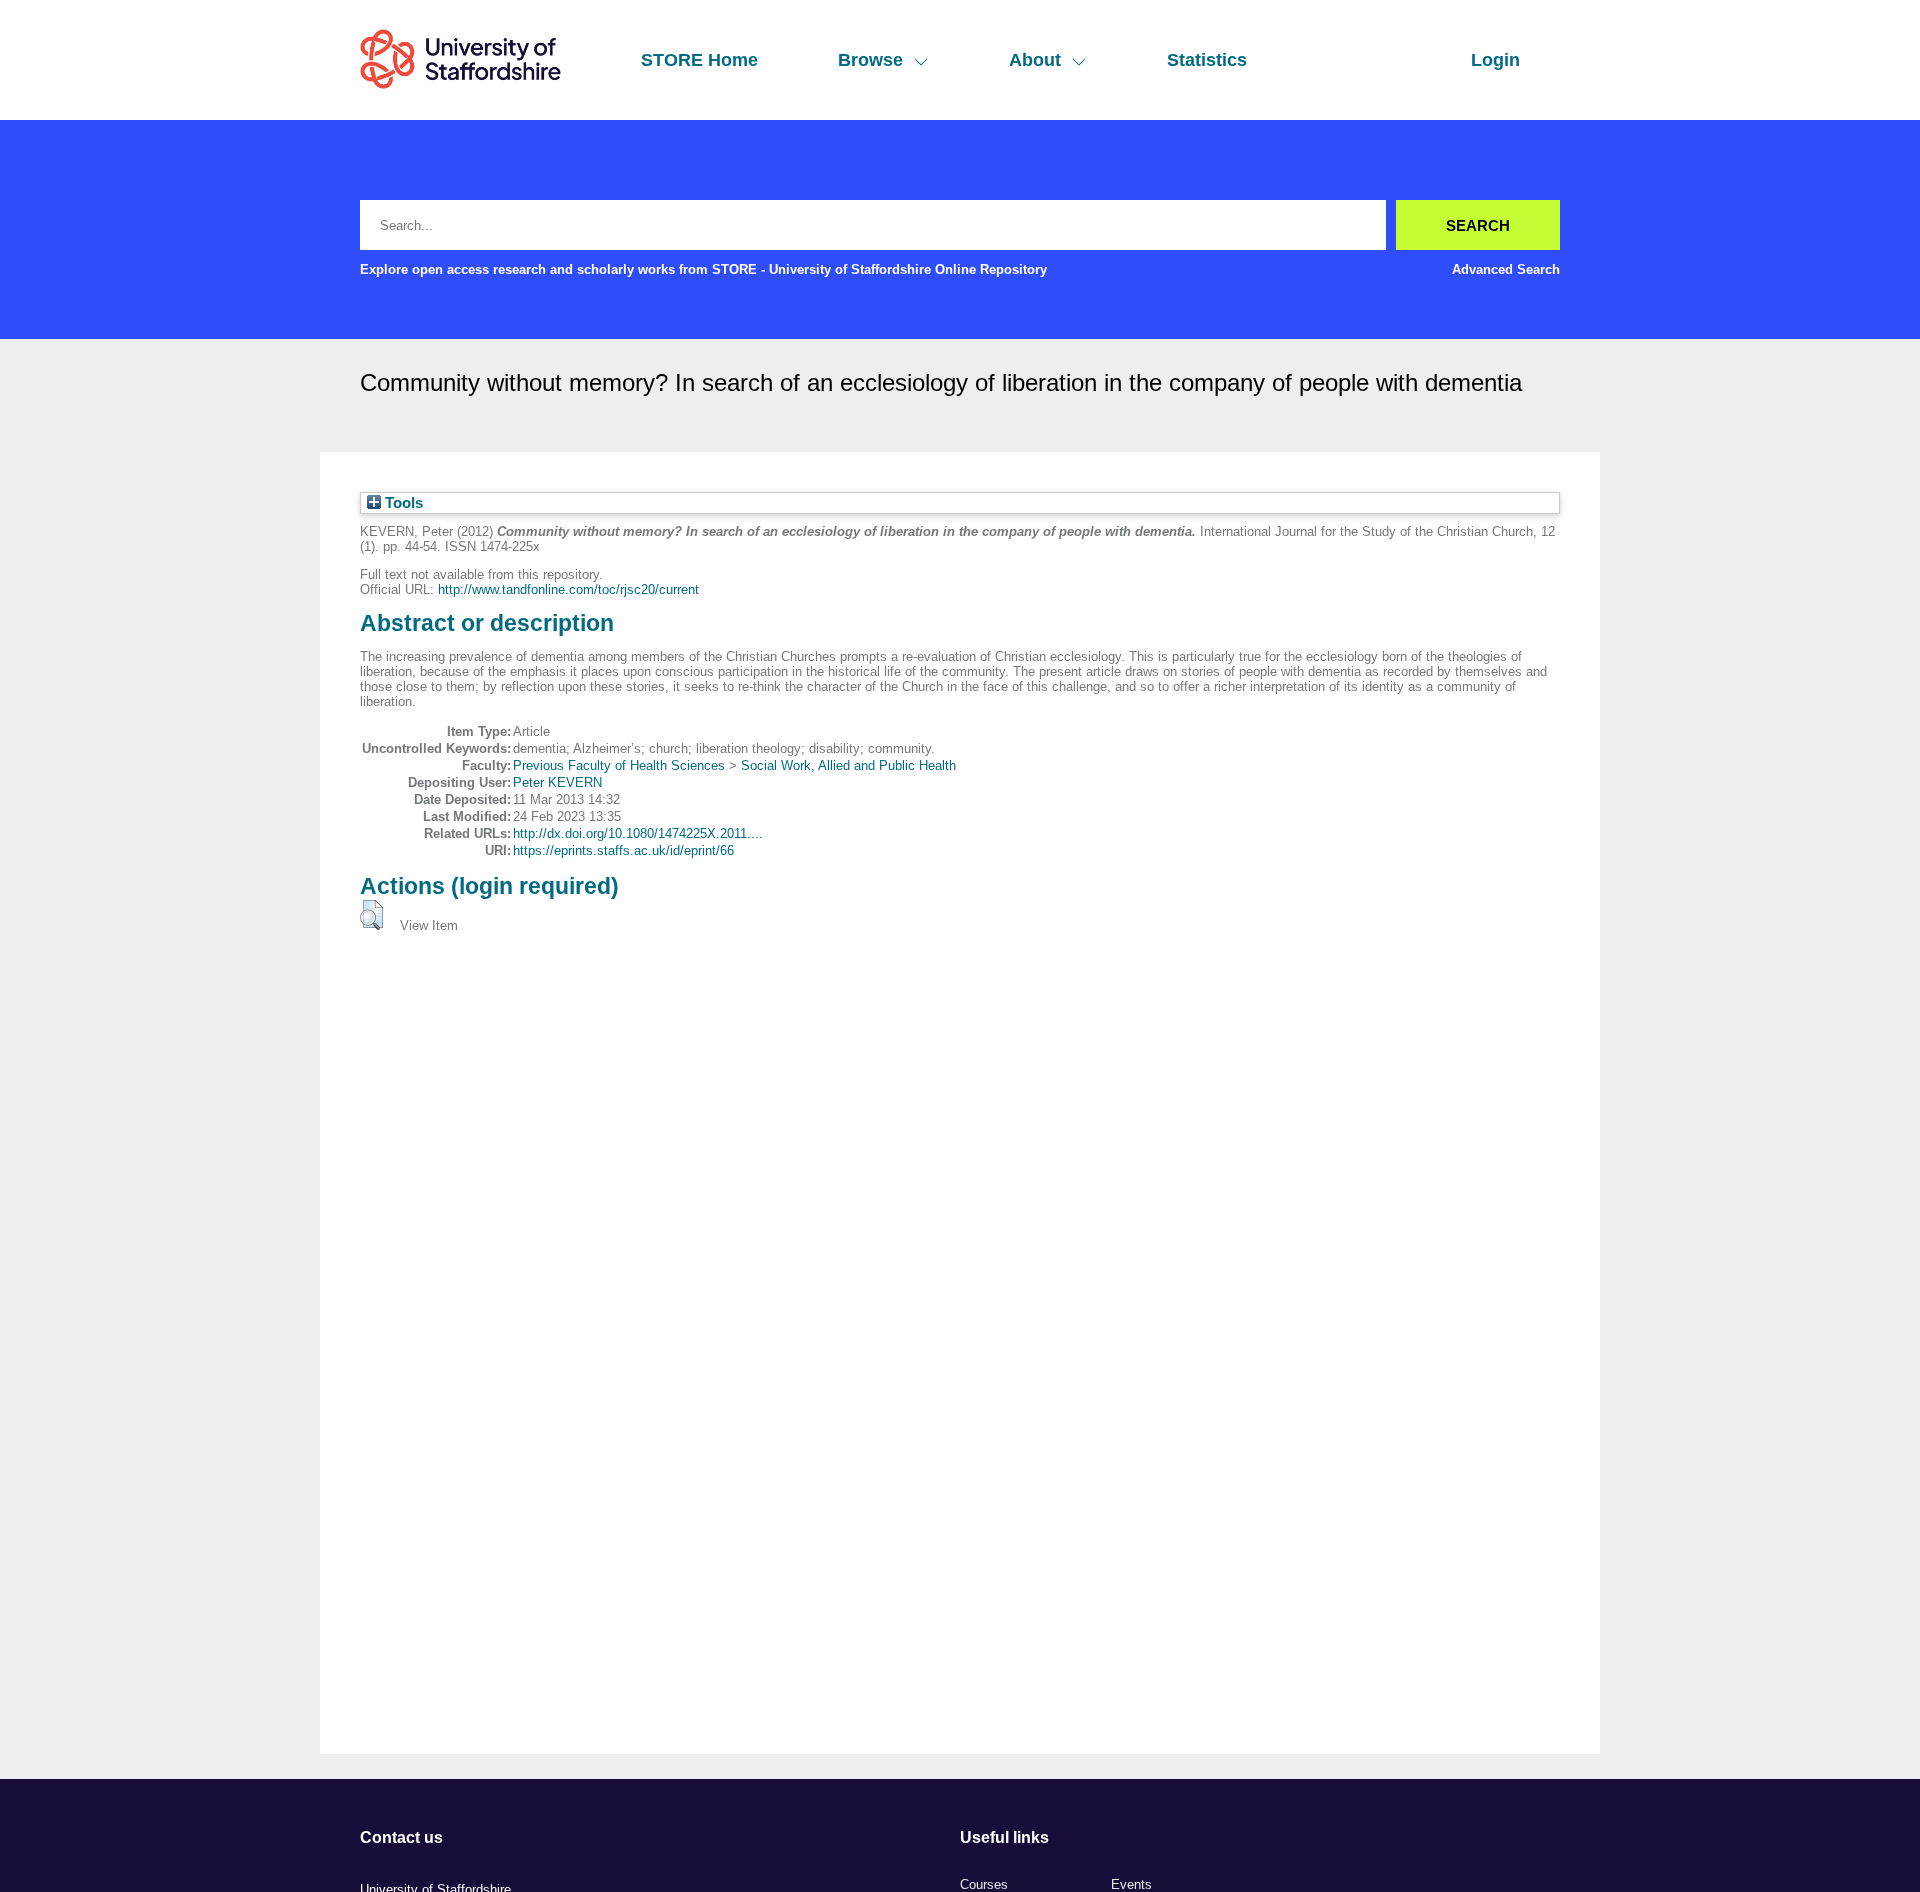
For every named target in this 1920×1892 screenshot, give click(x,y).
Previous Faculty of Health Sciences (619, 765)
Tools (402, 503)
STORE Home (699, 60)
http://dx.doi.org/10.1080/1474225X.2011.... (638, 833)
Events (1131, 1884)
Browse (870, 60)
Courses (984, 1884)
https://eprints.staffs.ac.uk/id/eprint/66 (623, 850)
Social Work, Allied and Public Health (848, 765)
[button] (371, 915)
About (1035, 60)
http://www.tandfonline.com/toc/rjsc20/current (568, 589)
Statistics (1207, 60)
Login (1495, 60)
